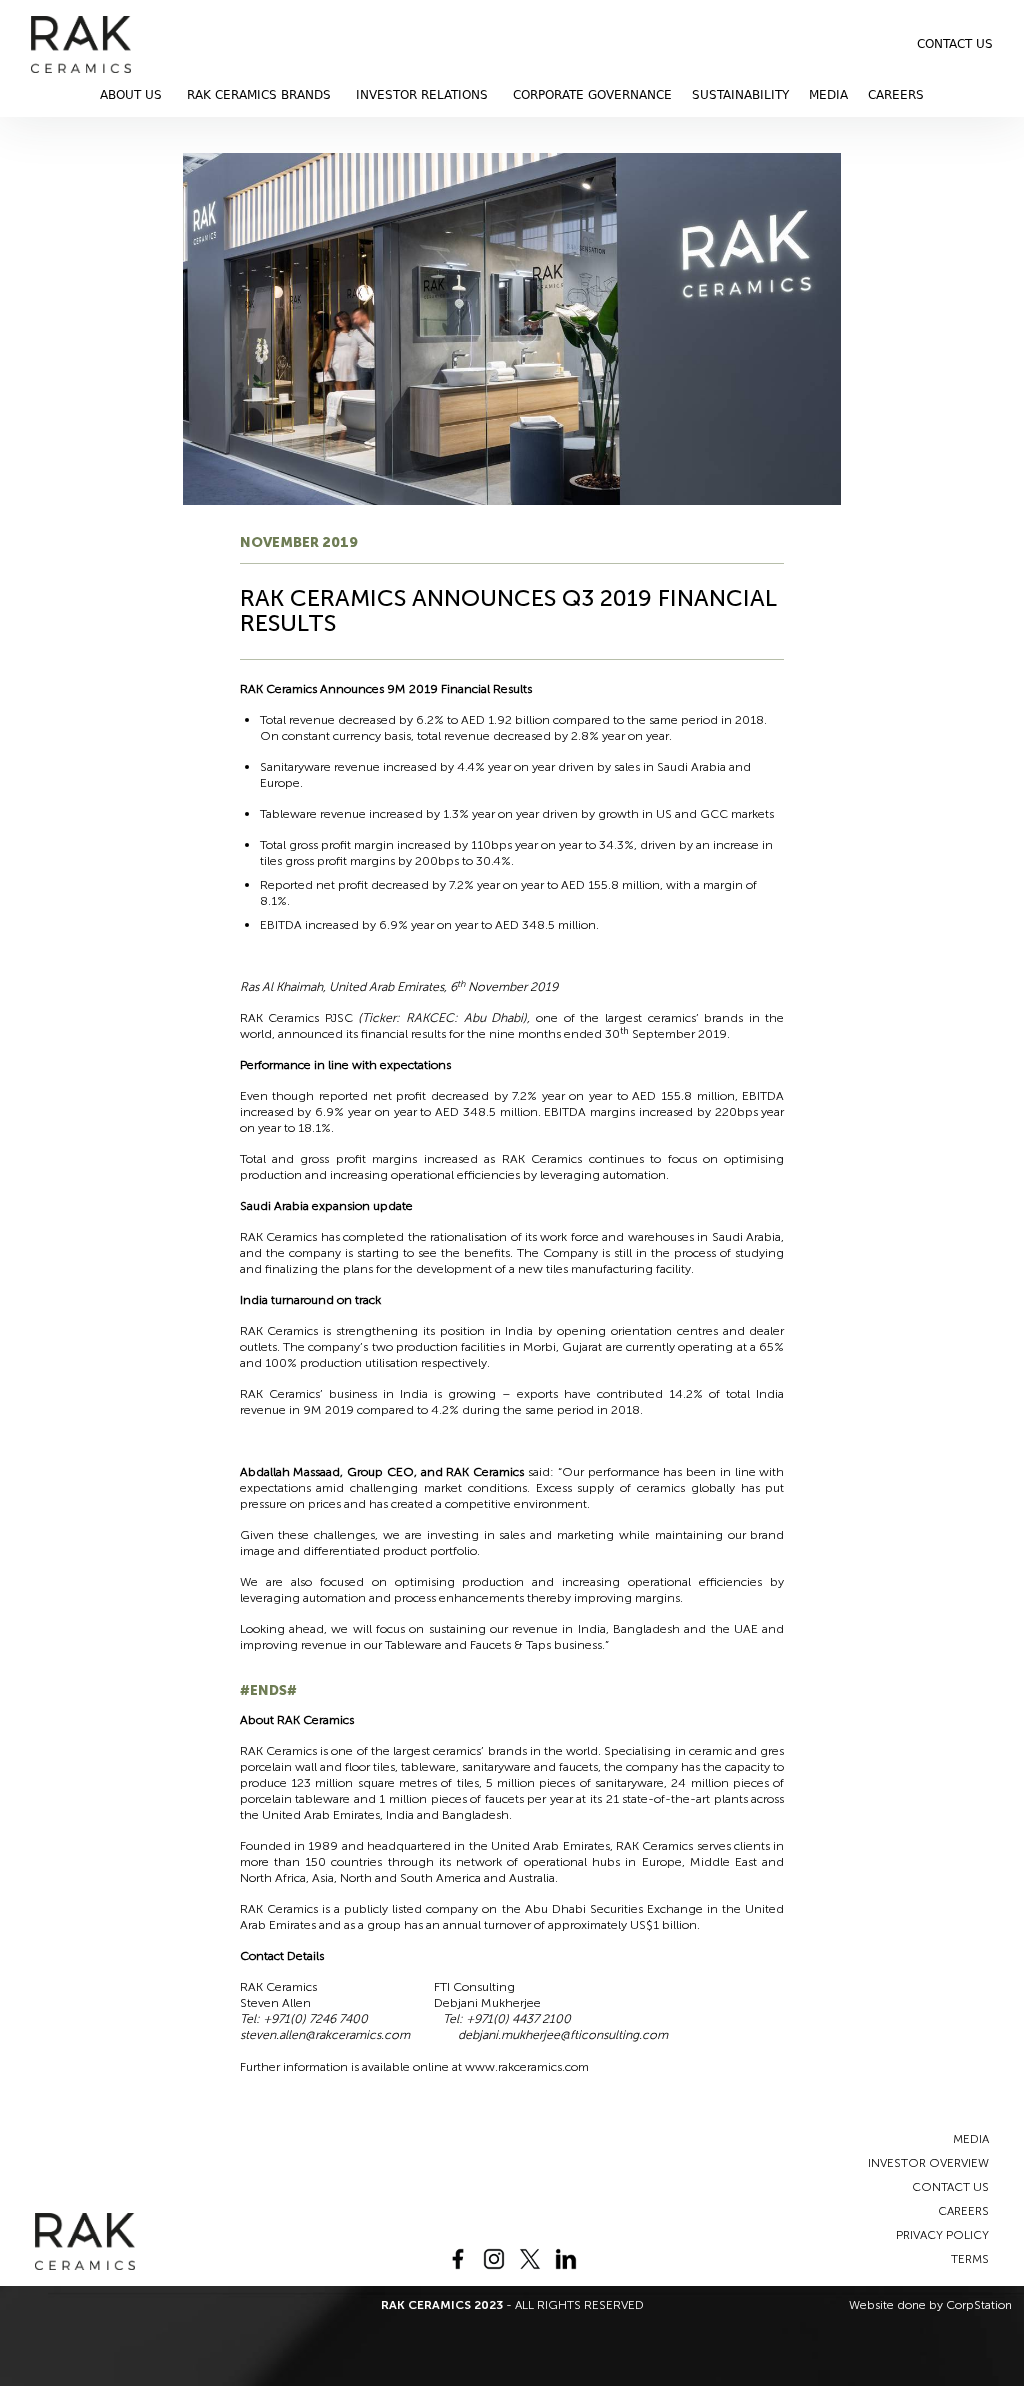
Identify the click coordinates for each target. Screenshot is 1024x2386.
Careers (896, 95)
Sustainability (740, 95)
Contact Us (955, 44)
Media (828, 95)
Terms (970, 2259)
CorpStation (979, 2305)
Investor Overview (928, 2163)
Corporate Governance (592, 95)
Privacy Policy (942, 2235)
